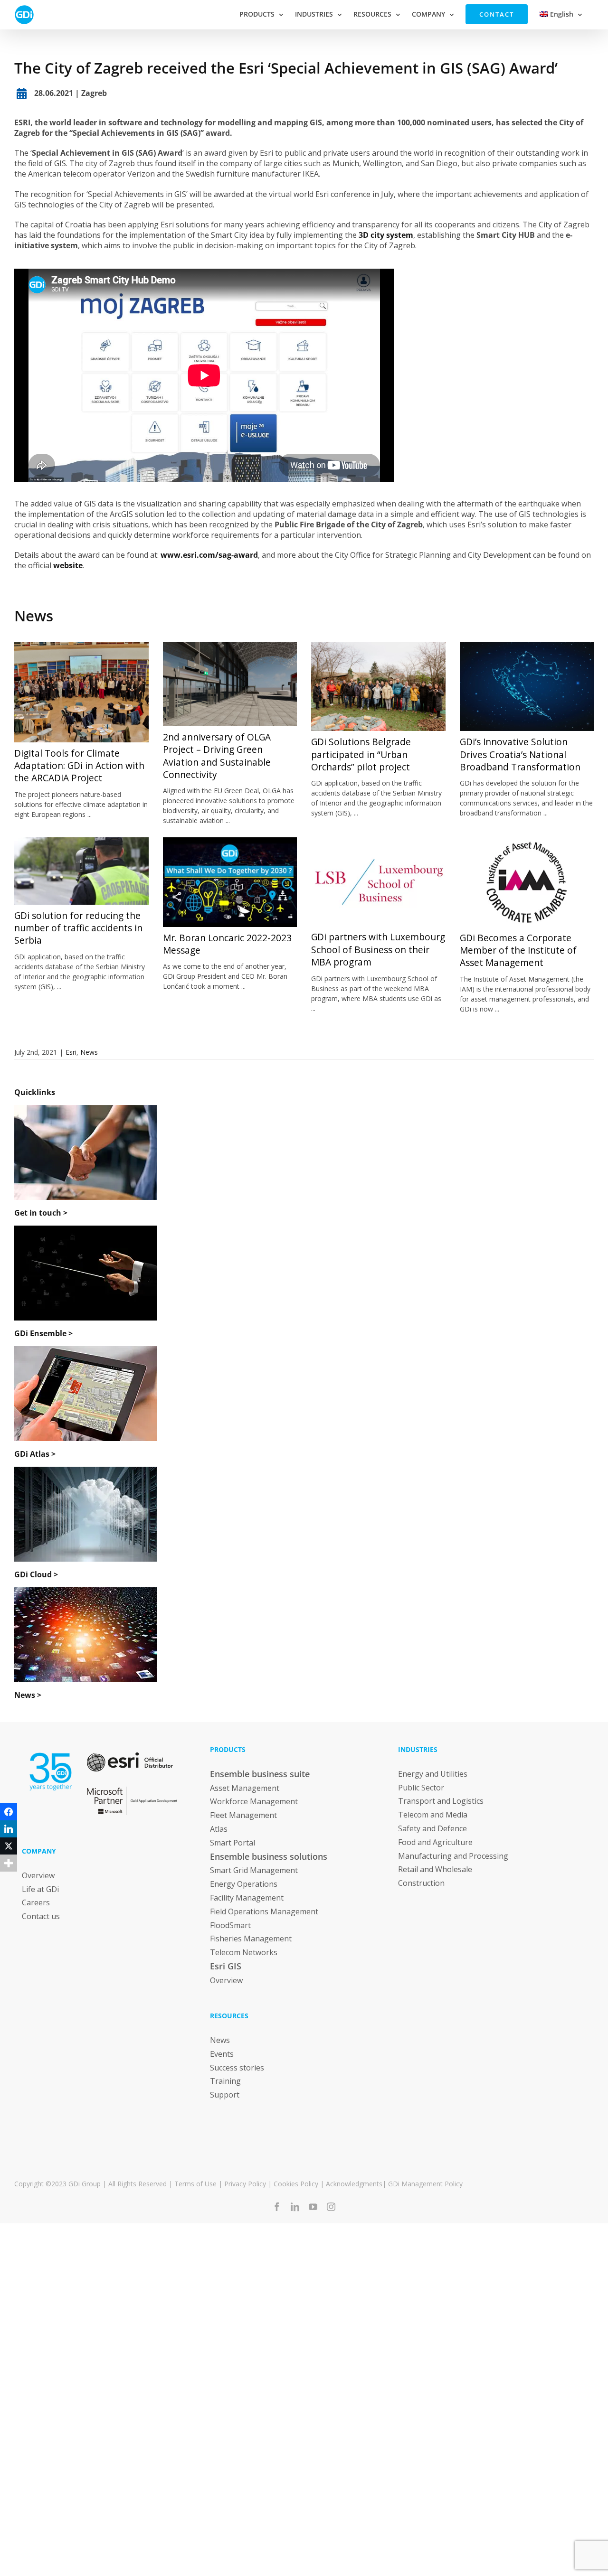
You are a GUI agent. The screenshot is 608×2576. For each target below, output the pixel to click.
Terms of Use (195, 2184)
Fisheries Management (251, 1939)
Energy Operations (244, 1884)
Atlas (219, 1829)
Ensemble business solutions (269, 1856)
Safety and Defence (432, 1828)
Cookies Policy (296, 2184)
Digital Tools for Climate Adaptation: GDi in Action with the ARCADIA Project (79, 766)
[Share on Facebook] (9, 1812)
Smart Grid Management (254, 1870)
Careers (36, 1902)
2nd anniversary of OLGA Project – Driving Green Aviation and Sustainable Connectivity (217, 756)
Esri (71, 1052)
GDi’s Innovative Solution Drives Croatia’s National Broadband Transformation (520, 754)
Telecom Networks (244, 1952)
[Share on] (9, 1880)
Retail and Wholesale (435, 1869)
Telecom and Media (433, 1815)
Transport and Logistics (441, 1801)
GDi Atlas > (35, 1454)
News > (28, 1695)
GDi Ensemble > (43, 1333)
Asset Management (245, 1788)
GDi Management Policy (425, 2184)
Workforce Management (254, 1801)
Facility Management (247, 1898)
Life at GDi (40, 1889)
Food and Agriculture (435, 1842)
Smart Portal (233, 1843)
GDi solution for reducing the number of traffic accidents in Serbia (78, 928)
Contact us (41, 1916)
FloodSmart (230, 1925)
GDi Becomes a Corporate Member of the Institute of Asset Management (518, 951)
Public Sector (421, 1788)
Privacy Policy (245, 2184)
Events (222, 2054)
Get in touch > (41, 1213)
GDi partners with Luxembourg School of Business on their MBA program (378, 950)
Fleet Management (243, 1815)
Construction (421, 1883)
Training (225, 2081)
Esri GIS (226, 1966)
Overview (38, 1875)
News (34, 616)
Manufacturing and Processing (453, 1856)
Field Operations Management (264, 1911)
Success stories (237, 2068)
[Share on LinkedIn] (9, 1829)
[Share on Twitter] (9, 1846)
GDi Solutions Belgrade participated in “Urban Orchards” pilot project (361, 754)
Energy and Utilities (433, 1774)
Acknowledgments (354, 2184)
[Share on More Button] (9, 1863)
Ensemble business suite (260, 1774)
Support (225, 2095)
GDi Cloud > (36, 1574)
